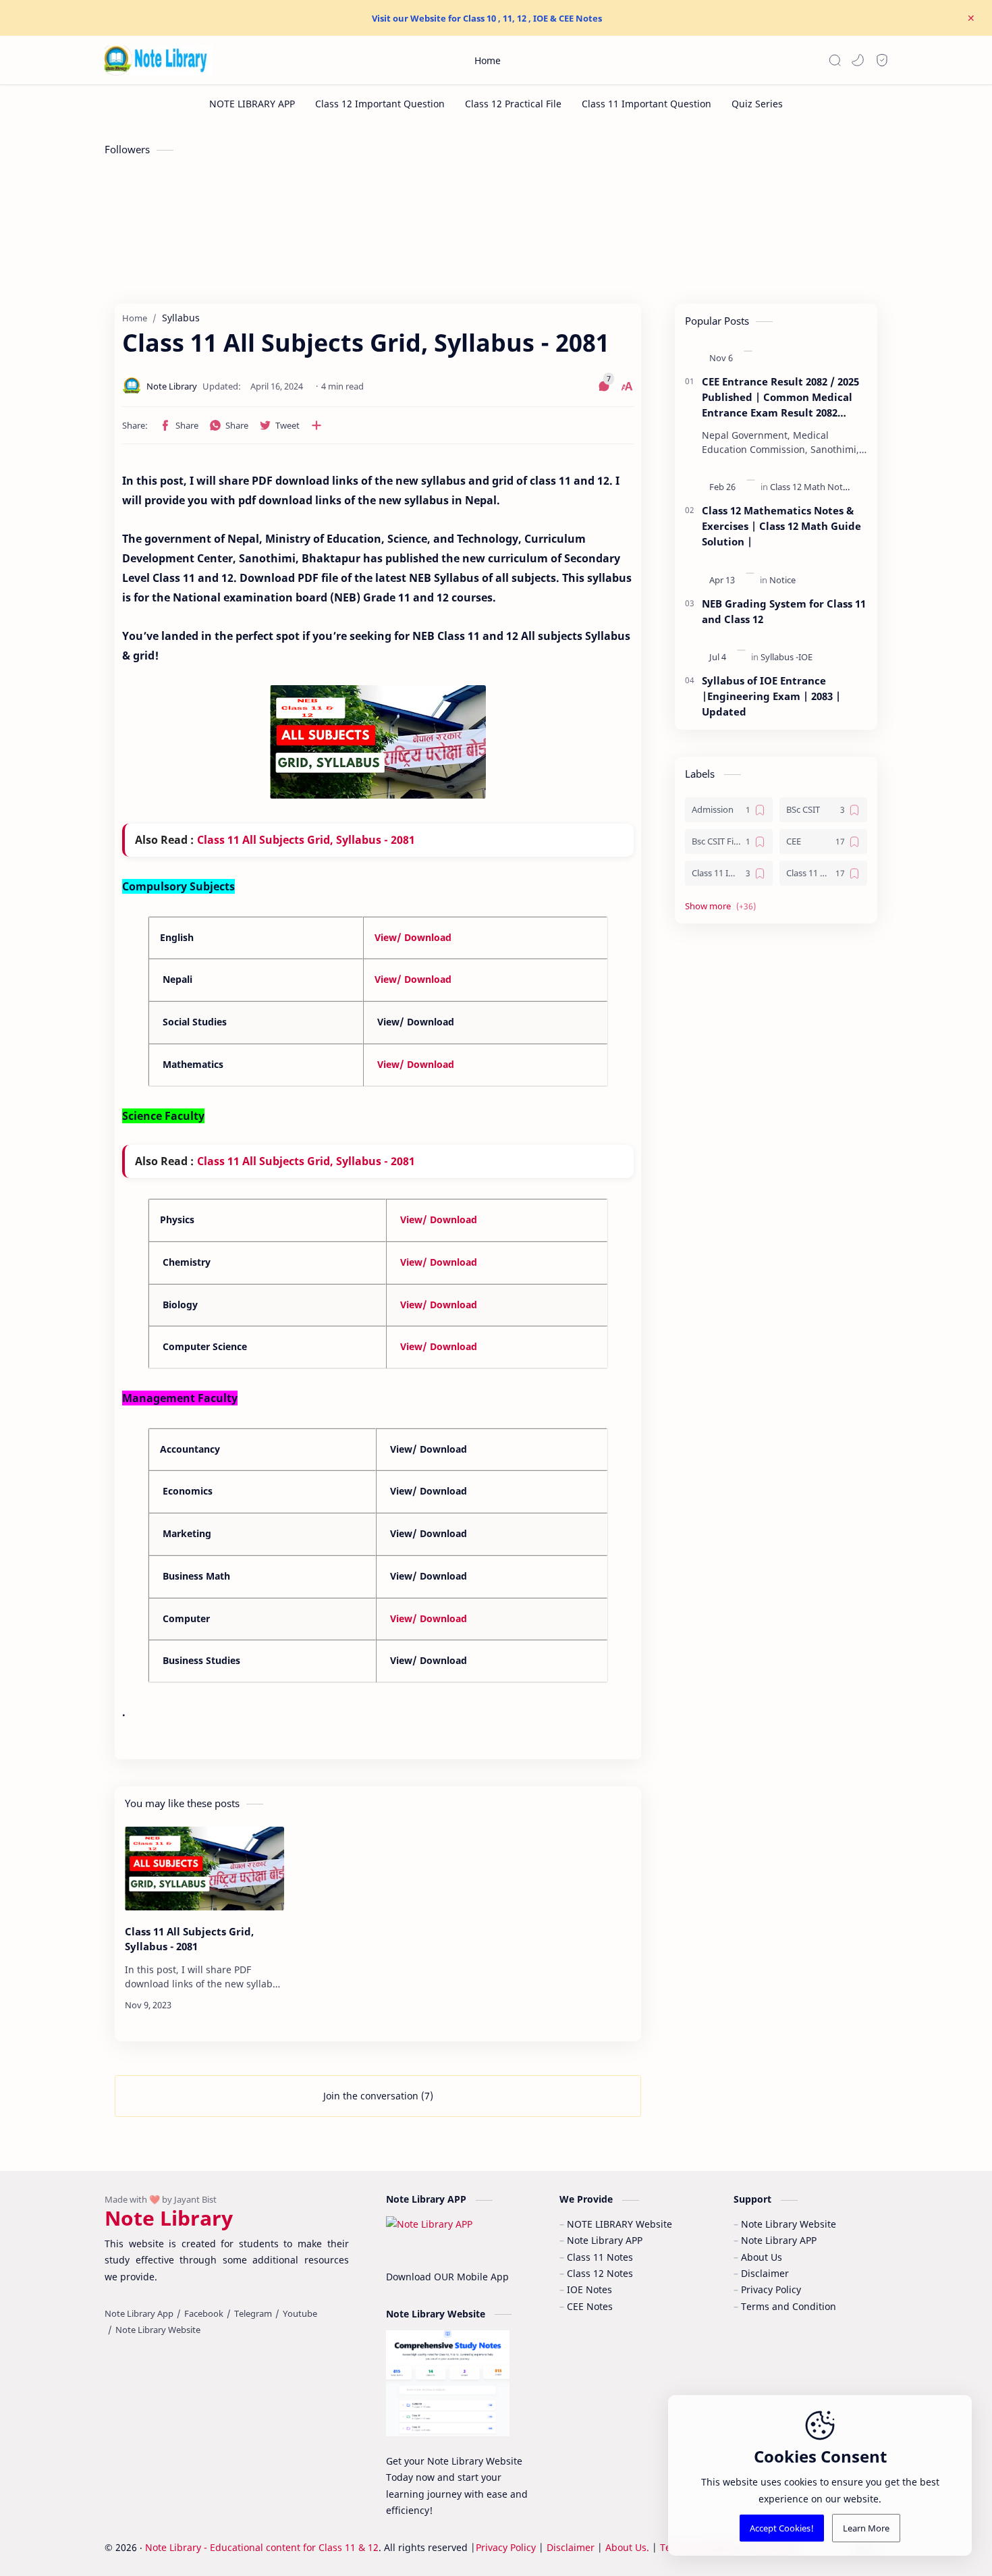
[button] (858, 60)
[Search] (835, 60)
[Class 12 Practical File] (513, 104)
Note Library (169, 2218)
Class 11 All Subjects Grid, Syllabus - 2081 (306, 840)
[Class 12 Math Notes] (811, 487)
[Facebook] (204, 2313)
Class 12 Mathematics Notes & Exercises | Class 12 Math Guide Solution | (781, 526)
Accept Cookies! (782, 2528)
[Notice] (782, 580)
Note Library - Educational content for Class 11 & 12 (262, 2547)
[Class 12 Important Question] (380, 104)
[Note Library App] (139, 2313)
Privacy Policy (506, 2547)
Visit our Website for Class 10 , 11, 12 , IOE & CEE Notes (487, 18)
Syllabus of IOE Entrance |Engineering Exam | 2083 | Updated (771, 696)
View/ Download (413, 937)
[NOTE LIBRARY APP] (252, 104)
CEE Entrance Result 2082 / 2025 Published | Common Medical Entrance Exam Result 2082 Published (780, 397)
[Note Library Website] (158, 2330)
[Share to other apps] (316, 425)
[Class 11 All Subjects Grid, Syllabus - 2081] (204, 1869)
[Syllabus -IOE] (787, 657)
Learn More (866, 2528)
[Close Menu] (971, 18)
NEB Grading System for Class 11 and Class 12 (784, 611)
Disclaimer (572, 2547)
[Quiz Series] (757, 104)
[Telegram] (253, 2313)
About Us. (627, 2547)
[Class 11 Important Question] (646, 104)
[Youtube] (300, 2313)
